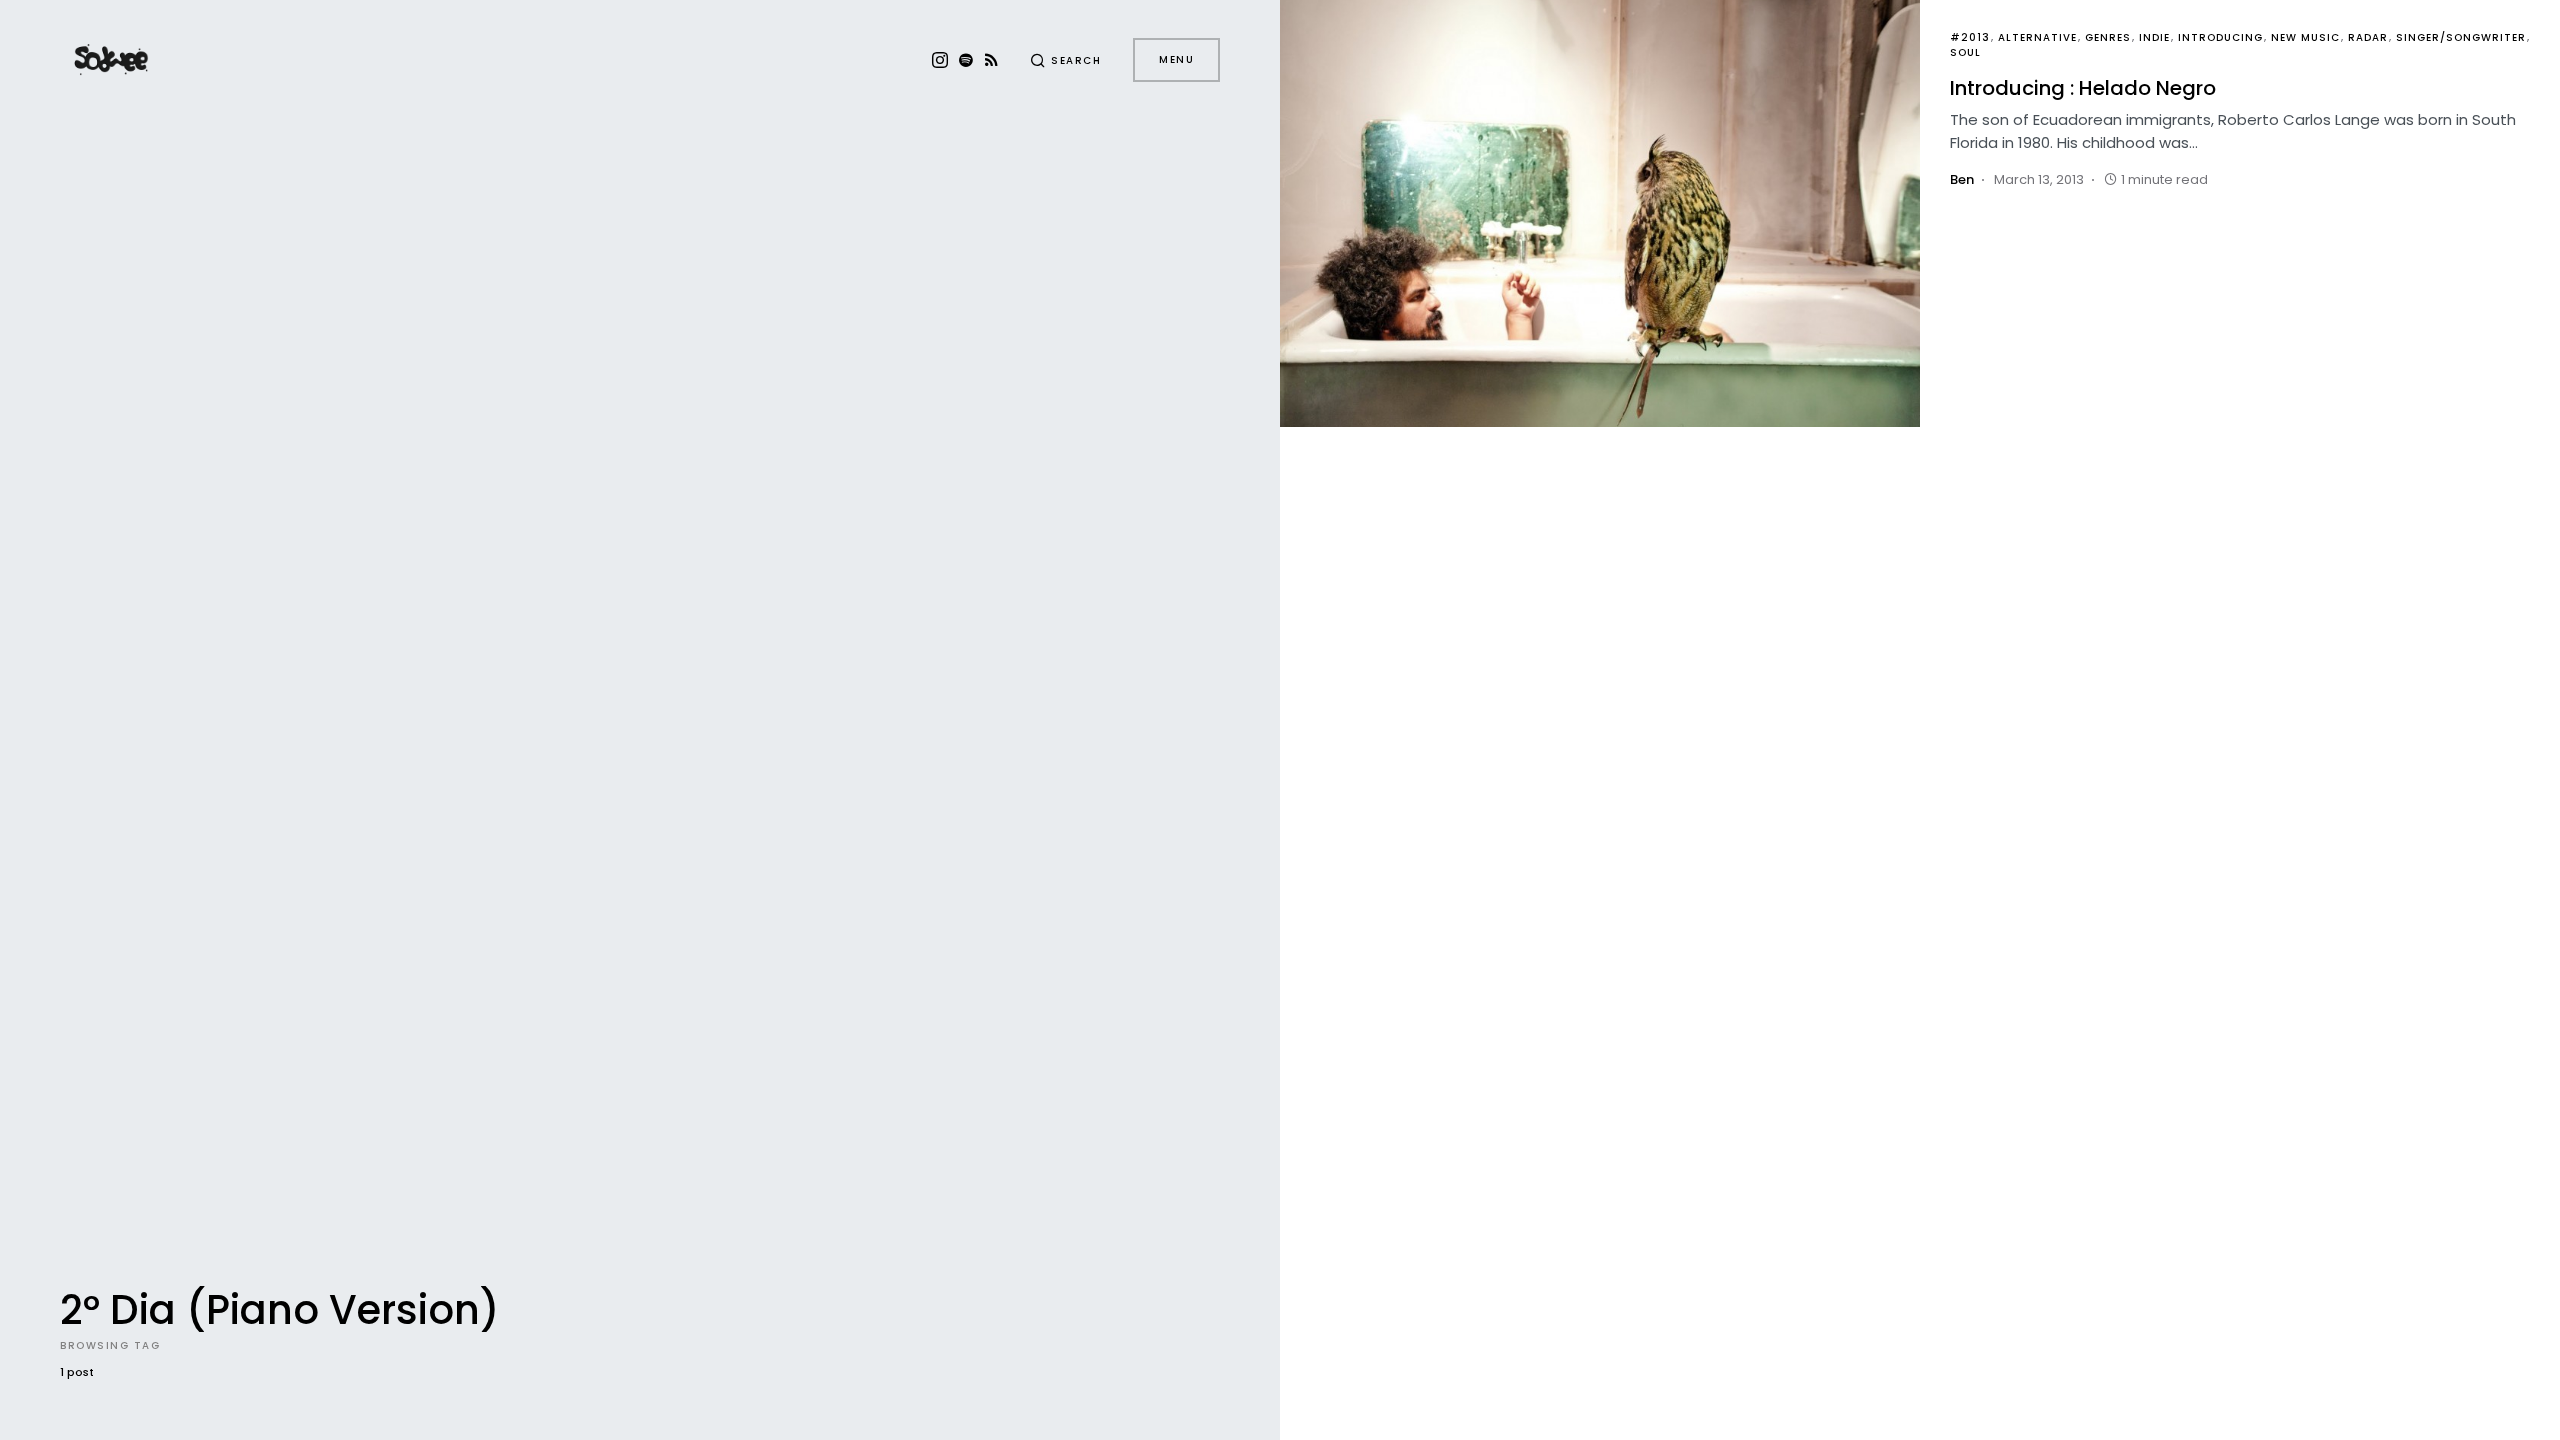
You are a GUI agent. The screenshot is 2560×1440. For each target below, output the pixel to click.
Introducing (2220, 37)
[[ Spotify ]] (966, 60)
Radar (2368, 37)
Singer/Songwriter (2461, 37)
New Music (2305, 37)
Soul (1965, 52)
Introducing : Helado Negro (2083, 88)
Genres (2108, 37)
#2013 (1970, 37)
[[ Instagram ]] (940, 60)
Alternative (2037, 37)
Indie (2154, 37)
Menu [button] (1176, 59)
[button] (1066, 60)
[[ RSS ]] (991, 60)
